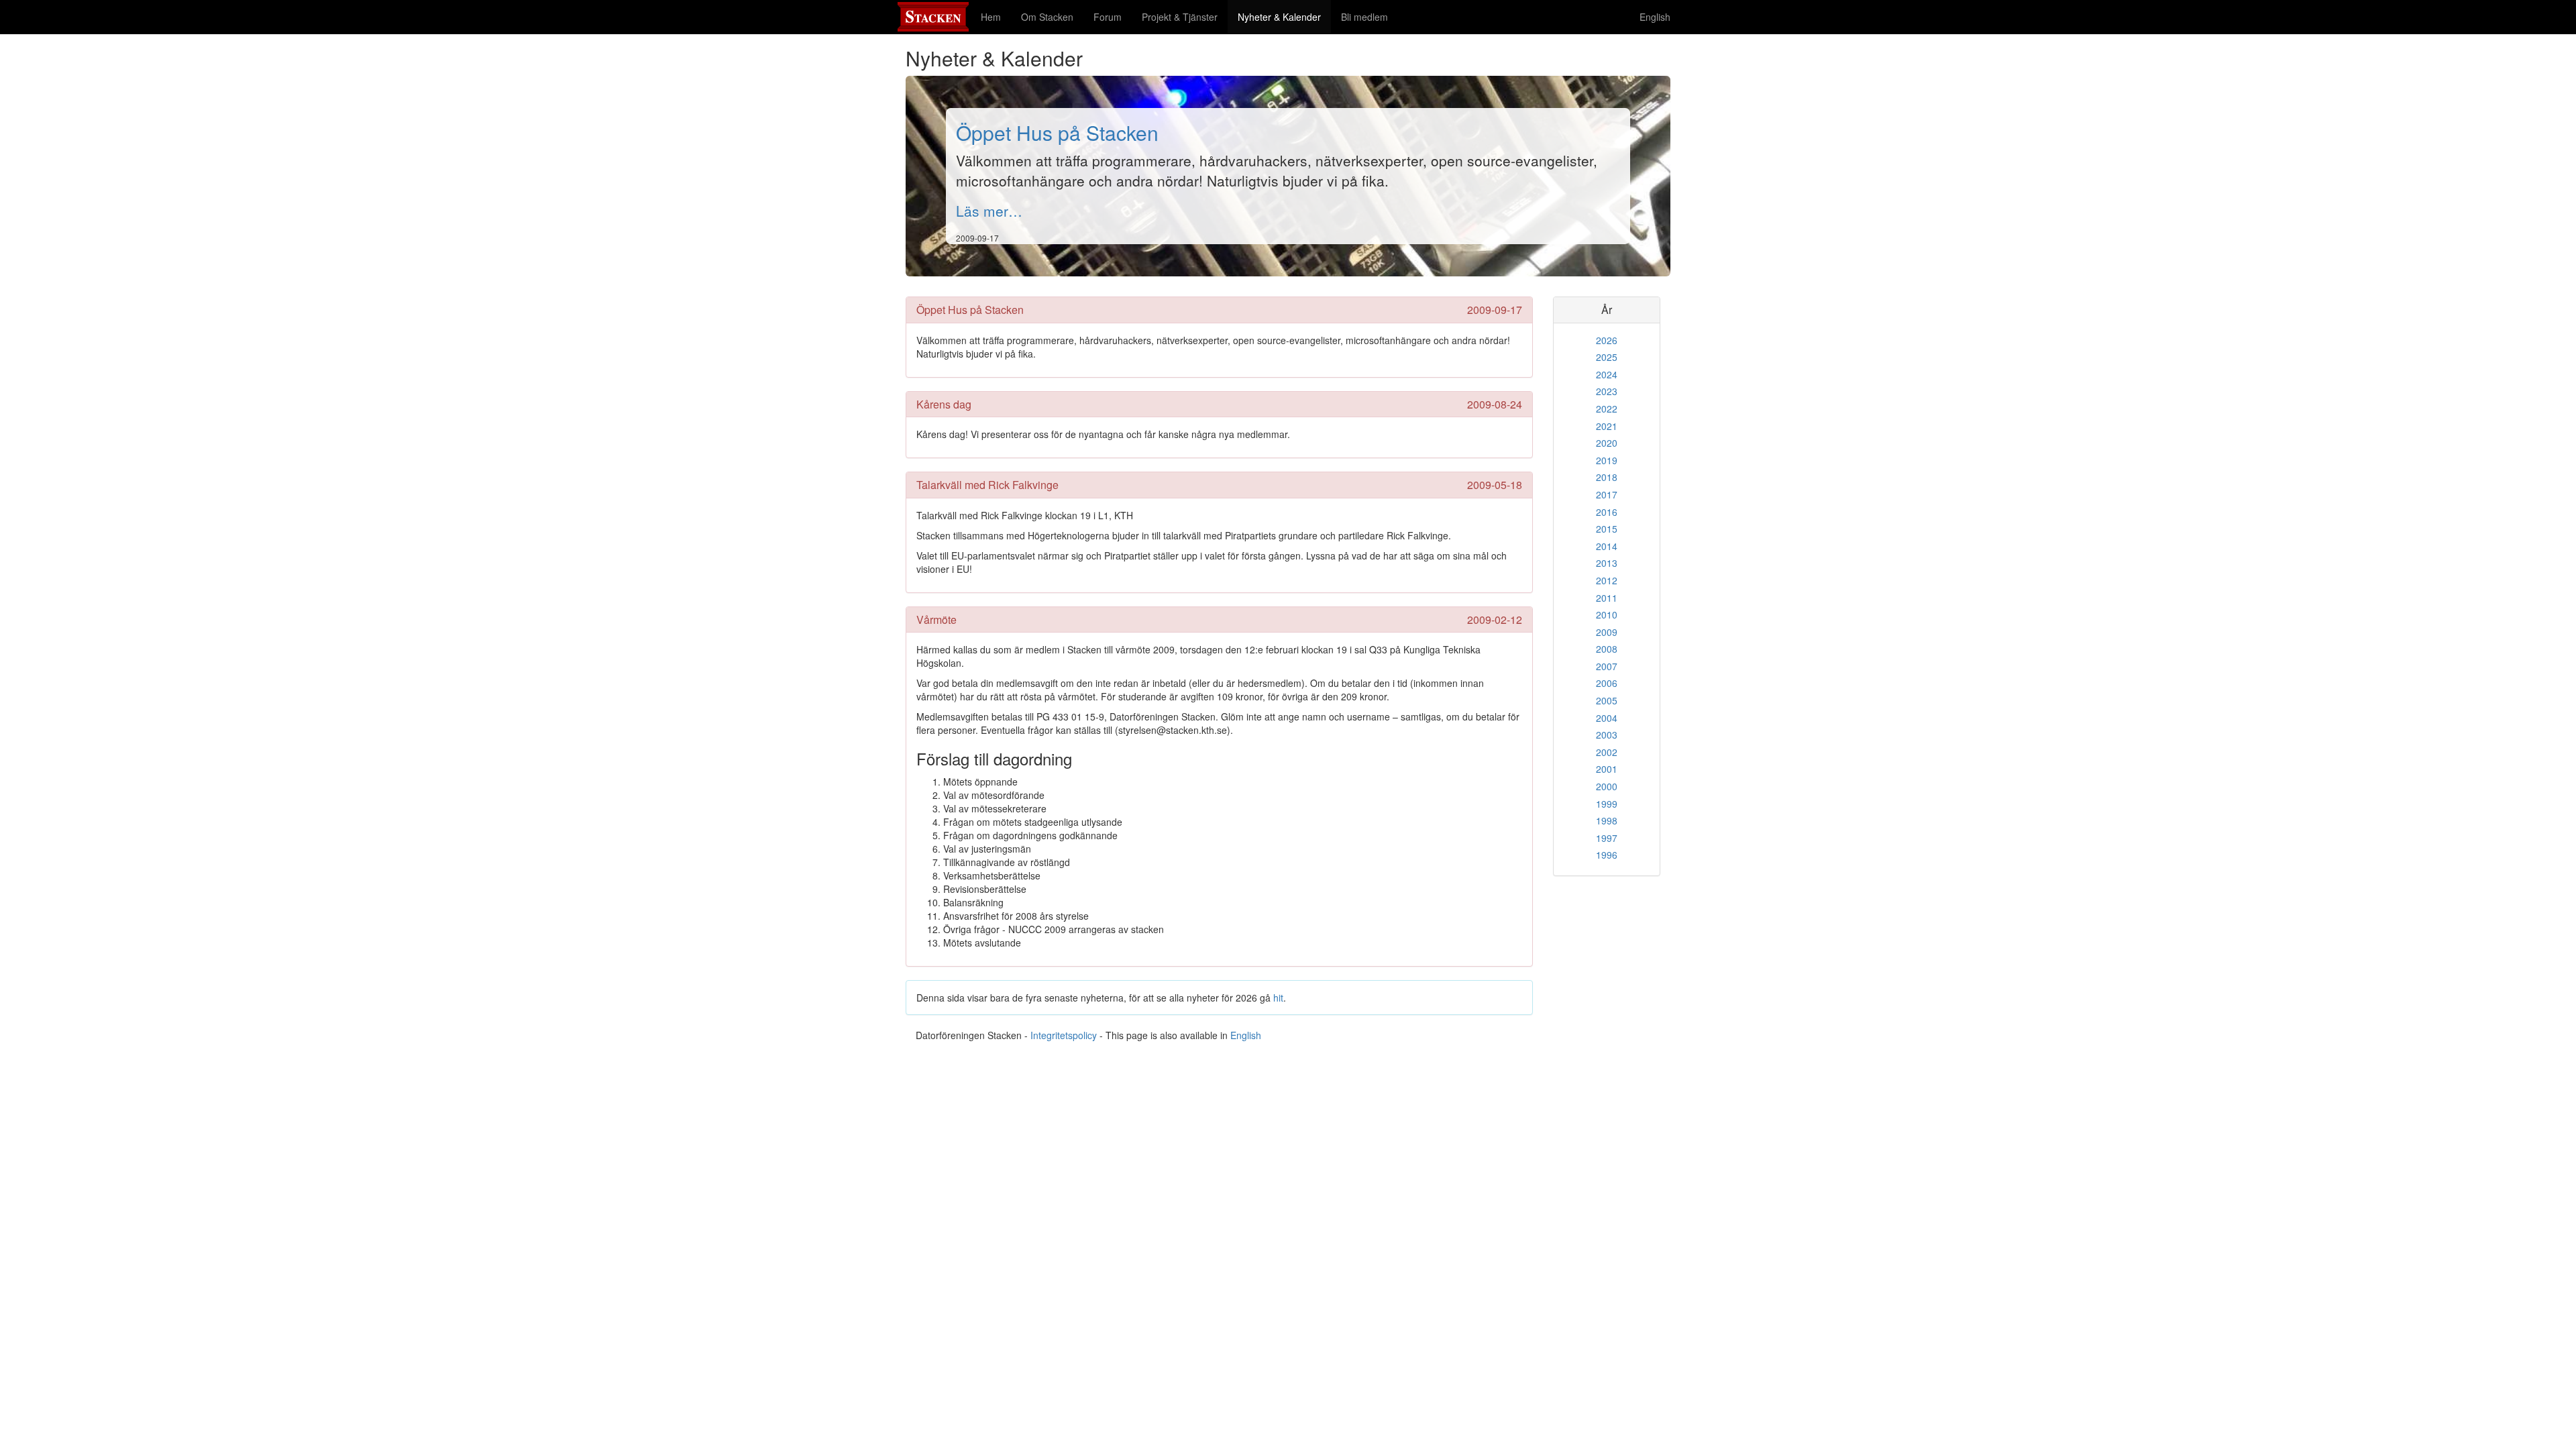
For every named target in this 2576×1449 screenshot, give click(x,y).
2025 (1607, 357)
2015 (1607, 529)
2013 (1607, 563)
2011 (1607, 598)
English (1655, 17)
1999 (1607, 804)
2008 (1607, 649)
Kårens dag (944, 404)
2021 (1607, 426)
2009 (1607, 632)
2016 (1607, 512)
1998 (1607, 820)
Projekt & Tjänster (1180, 17)
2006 (1607, 683)
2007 (1607, 666)
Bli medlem (1364, 17)
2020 (1607, 443)
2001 (1607, 769)
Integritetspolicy (1064, 1035)
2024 (1607, 374)
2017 (1607, 494)
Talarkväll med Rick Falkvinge (987, 485)
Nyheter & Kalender (1284, 16)
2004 (1607, 718)
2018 (1607, 477)
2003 (1607, 735)
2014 (1607, 546)
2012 (1607, 580)
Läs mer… (989, 211)
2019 (1607, 460)
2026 (1607, 340)
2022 (1607, 409)
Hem (991, 17)
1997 (1607, 838)
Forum (1108, 17)
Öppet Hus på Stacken (1057, 132)
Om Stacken (1047, 17)
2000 (1607, 786)
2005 (1607, 700)
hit (1278, 998)
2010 (1607, 614)
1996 (1607, 855)
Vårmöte (936, 620)
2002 (1607, 752)
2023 (1607, 391)
